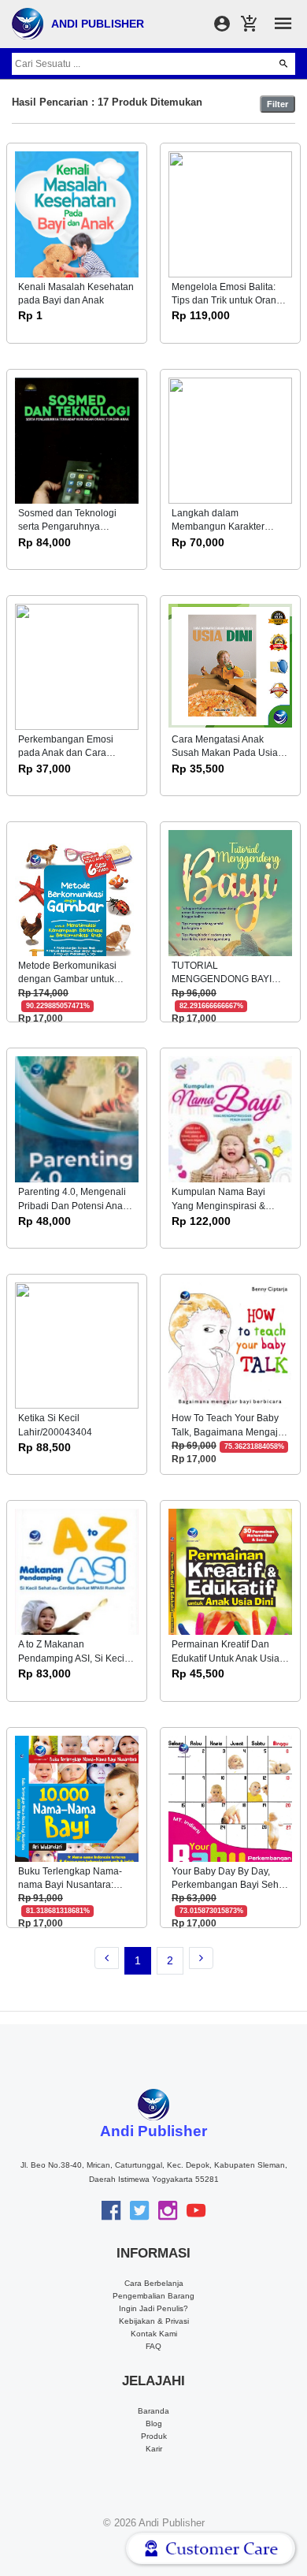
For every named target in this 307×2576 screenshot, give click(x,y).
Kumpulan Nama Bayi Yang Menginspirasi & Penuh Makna (218, 1206)
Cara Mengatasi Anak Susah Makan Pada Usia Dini (225, 753)
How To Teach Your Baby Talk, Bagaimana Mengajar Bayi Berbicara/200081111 (229, 1432)
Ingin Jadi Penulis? (153, 2308)
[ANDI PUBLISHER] (28, 23)
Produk (154, 2436)
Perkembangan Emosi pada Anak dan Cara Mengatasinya (66, 753)
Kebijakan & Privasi (154, 2321)
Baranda (153, 2411)
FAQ (153, 2346)
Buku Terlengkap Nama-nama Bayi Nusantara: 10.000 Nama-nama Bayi (72, 1885)
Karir (154, 2449)
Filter (277, 104)
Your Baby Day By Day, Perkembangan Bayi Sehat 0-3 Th (229, 1885)
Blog (154, 2423)
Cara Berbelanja (154, 2283)
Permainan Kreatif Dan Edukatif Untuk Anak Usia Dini (226, 1658)
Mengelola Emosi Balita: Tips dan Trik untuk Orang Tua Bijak (227, 301)
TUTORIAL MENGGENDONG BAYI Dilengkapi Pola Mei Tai (222, 979)
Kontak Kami (154, 2334)
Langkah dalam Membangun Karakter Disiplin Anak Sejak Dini (223, 527)
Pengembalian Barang (153, 2296)
